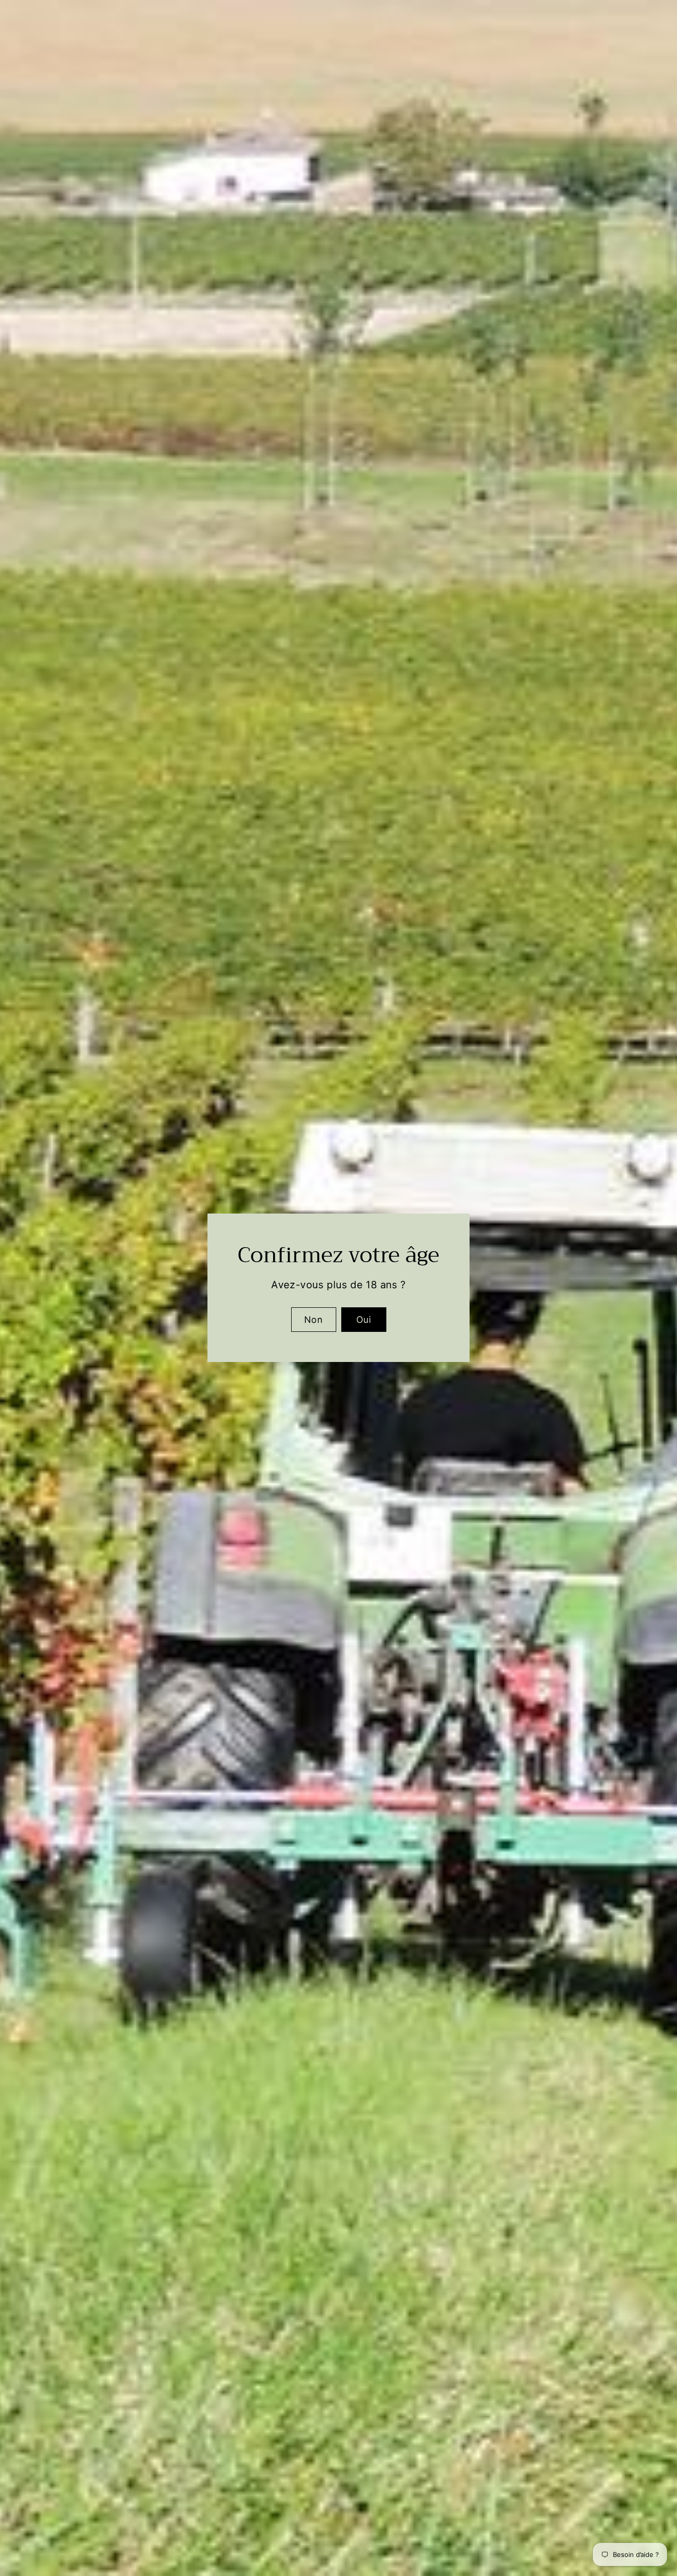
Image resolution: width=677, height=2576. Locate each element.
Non (313, 1320)
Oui (364, 1320)
